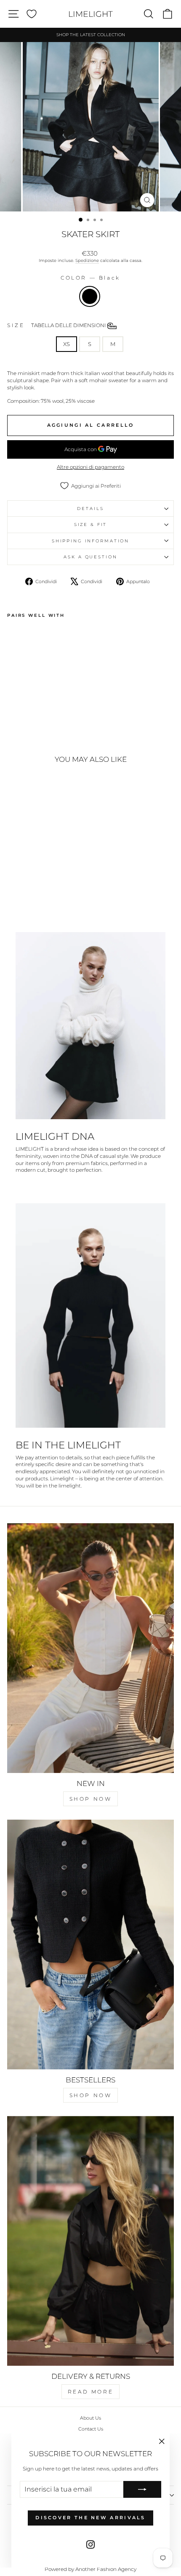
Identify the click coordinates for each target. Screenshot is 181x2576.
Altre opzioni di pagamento (90, 467)
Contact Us (91, 2429)
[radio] (90, 296)
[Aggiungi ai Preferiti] (17, 637)
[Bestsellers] (90, 1945)
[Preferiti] (32, 14)
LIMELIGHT (90, 14)
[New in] (90, 1648)
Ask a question (90, 557)
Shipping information (90, 541)
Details (90, 509)
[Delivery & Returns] (90, 2241)
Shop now (91, 1799)
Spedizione (87, 260)
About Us (90, 2418)
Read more (90, 2392)
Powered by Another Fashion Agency (90, 2569)
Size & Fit (91, 524)
